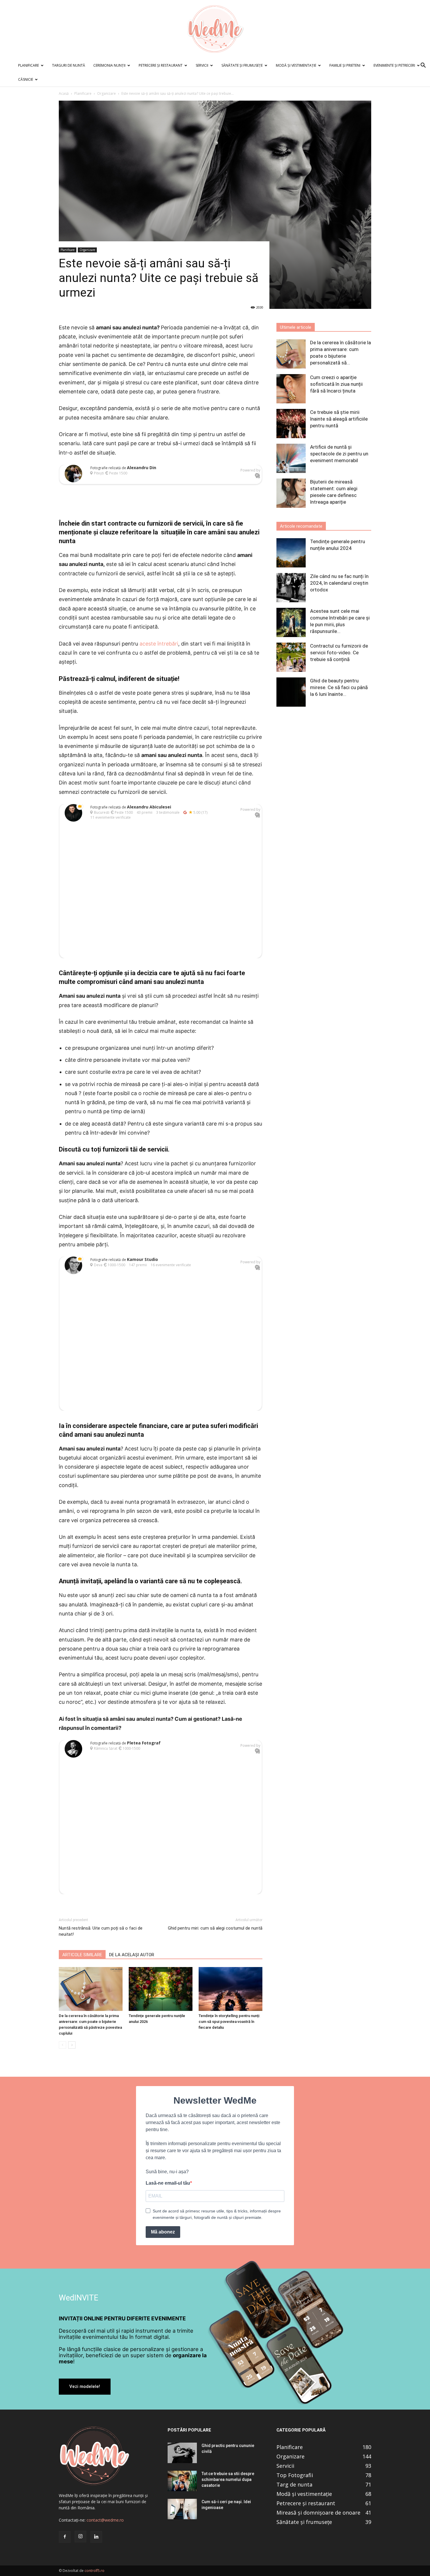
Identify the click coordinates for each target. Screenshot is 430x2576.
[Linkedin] (96, 2537)
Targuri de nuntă (69, 65)
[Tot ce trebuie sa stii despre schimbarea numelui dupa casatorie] (182, 2481)
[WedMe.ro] (215, 29)
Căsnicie (26, 79)
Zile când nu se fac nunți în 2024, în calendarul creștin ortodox (339, 583)
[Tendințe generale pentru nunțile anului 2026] (161, 1989)
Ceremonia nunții (109, 65)
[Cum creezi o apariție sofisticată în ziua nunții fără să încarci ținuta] (291, 389)
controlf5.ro (94, 2571)
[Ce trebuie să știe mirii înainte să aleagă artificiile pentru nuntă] (291, 424)
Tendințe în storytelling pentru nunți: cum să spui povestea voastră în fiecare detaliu (229, 2022)
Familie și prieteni (345, 65)
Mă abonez (163, 2232)
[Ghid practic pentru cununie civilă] (182, 2453)
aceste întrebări (159, 644)
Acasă (64, 93)
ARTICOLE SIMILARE (82, 1955)
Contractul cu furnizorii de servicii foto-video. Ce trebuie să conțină (339, 653)
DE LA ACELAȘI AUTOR (132, 1955)
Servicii (202, 65)
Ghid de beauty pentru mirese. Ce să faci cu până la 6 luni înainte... (339, 687)
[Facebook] (65, 2537)
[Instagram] (80, 2537)
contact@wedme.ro (105, 2520)
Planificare (29, 65)
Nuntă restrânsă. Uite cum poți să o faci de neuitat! (101, 1931)
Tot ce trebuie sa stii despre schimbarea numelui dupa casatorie (228, 2479)
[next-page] (72, 2045)
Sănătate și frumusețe (242, 65)
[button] (423, 66)
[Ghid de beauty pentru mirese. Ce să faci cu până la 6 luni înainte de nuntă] (291, 692)
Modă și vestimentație (296, 65)
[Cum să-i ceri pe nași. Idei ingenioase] (182, 2509)
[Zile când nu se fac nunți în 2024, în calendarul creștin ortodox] (291, 588)
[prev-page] (62, 2045)
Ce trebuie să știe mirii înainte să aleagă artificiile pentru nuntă (339, 419)
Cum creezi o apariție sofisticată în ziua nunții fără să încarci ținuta (336, 384)
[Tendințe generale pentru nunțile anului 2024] (291, 553)
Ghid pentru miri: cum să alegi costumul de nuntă (215, 1928)
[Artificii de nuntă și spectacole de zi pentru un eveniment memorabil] (291, 458)
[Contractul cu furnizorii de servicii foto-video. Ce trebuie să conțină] (291, 657)
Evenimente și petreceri (394, 65)
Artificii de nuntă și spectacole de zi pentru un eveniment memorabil (339, 454)
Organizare (106, 93)
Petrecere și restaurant (161, 65)
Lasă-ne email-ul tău (168, 2183)
